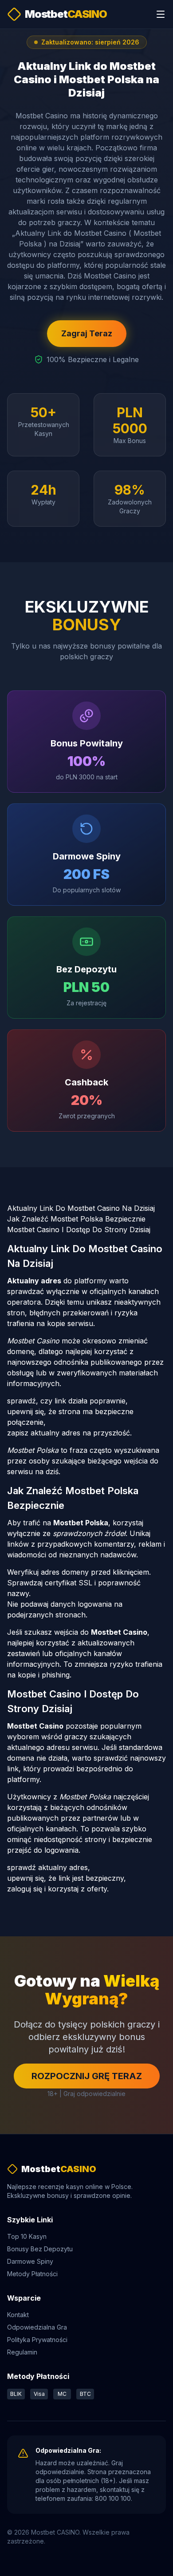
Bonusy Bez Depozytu (40, 2249)
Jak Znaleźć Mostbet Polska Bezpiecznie (76, 1219)
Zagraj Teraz (87, 333)
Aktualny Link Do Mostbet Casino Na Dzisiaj (81, 1208)
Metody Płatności (32, 2274)
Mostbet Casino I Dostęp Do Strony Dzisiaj (79, 1230)
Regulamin (22, 2352)
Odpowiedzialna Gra (37, 2327)
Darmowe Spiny (30, 2261)
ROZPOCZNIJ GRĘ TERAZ (87, 2076)
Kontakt (18, 2315)
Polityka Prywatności (37, 2340)
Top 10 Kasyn (27, 2236)
